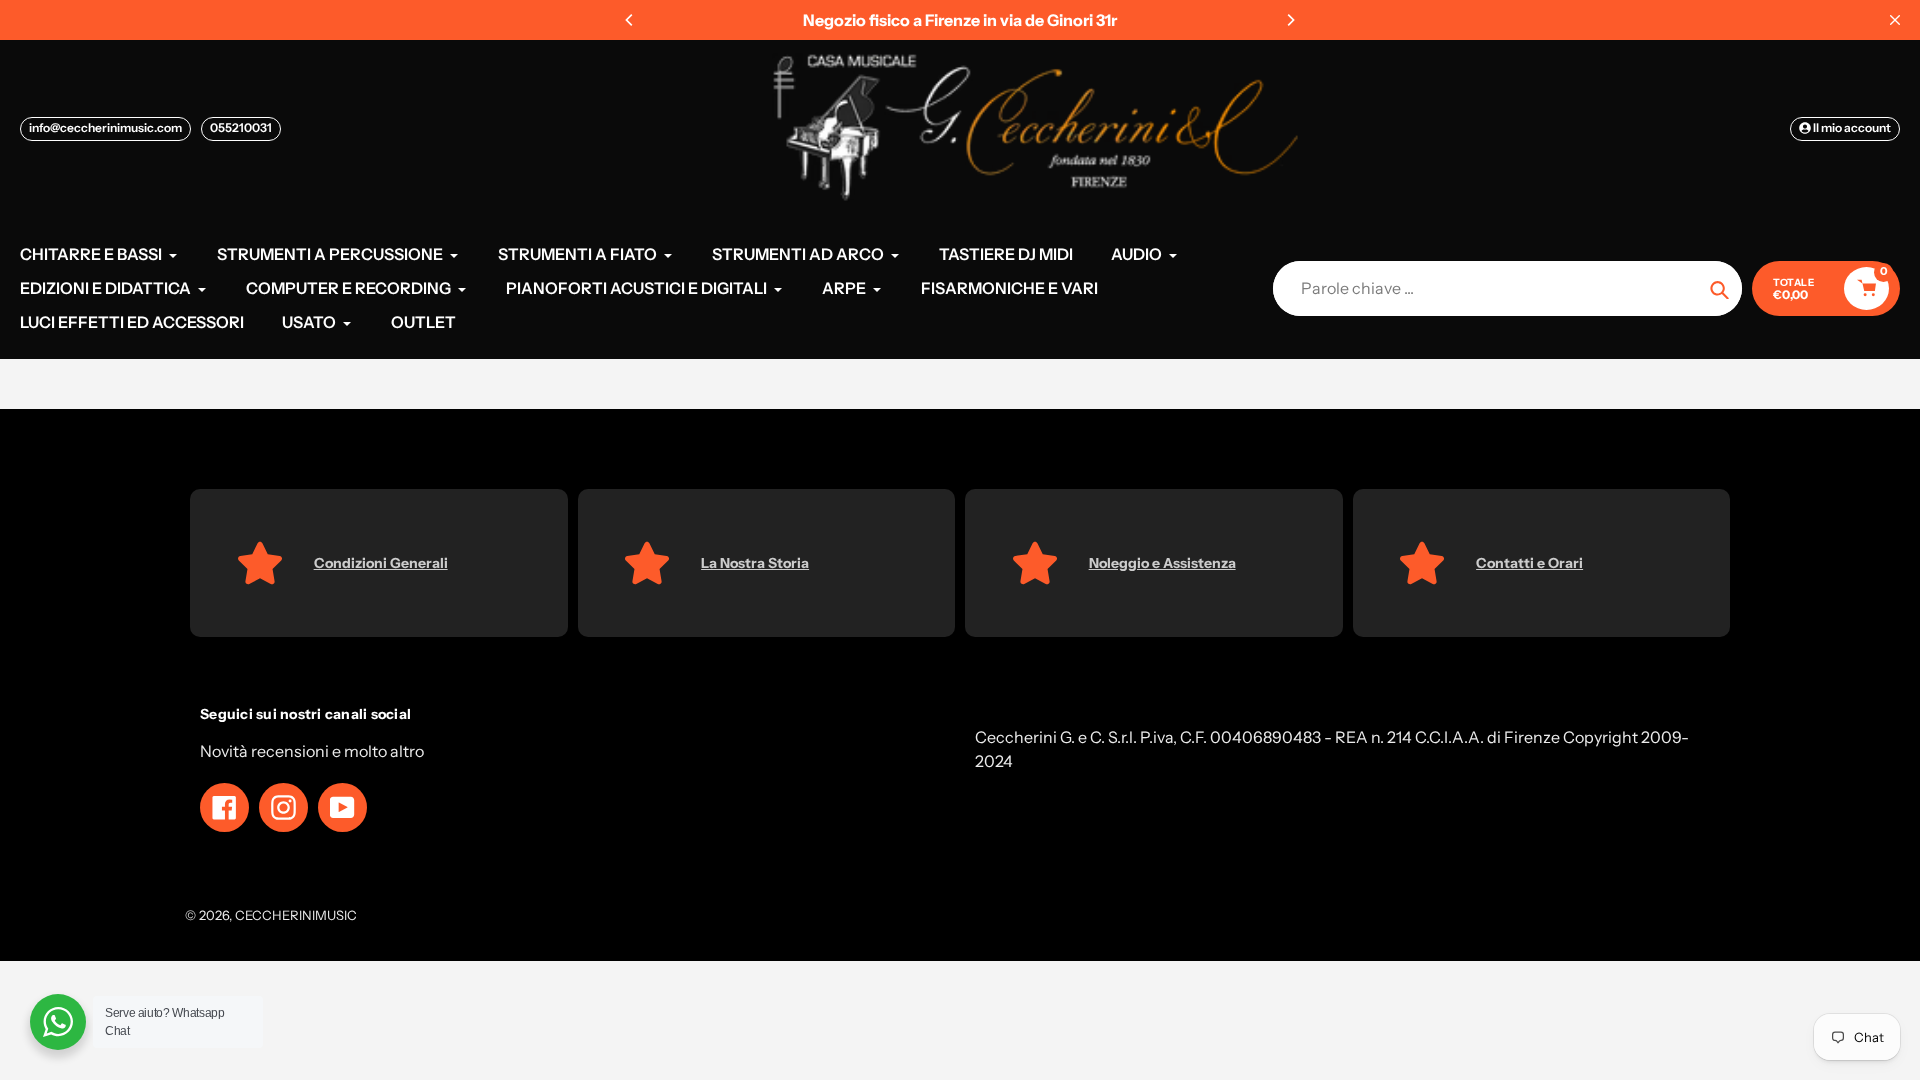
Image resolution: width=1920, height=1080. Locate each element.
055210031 (241, 127)
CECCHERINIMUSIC (296, 915)
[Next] (1290, 20)
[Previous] (630, 20)
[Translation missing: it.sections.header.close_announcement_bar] (1895, 20)
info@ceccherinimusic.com (105, 127)
